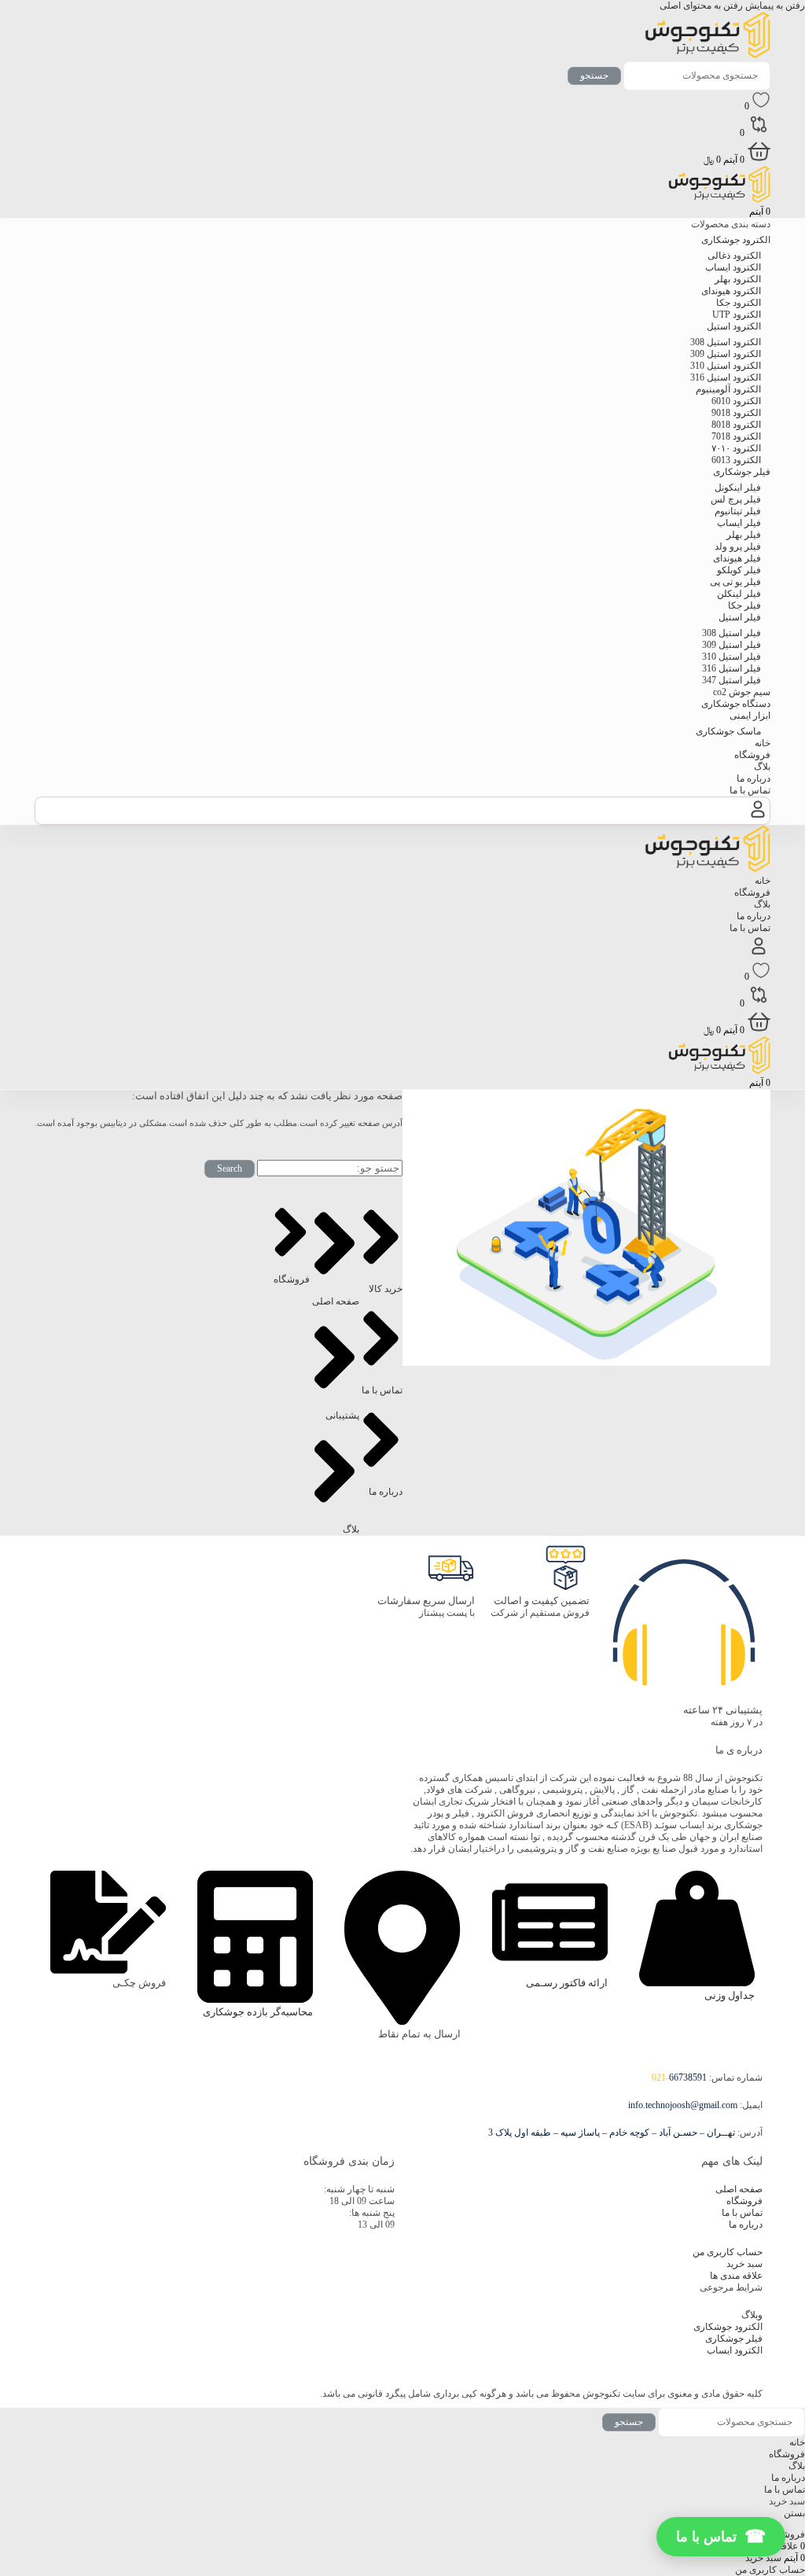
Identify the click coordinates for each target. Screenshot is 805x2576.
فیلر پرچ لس (736, 499)
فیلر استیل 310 (731, 657)
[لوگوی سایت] (708, 55)
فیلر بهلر (744, 535)
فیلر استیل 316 (731, 668)
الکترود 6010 (736, 401)
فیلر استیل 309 (731, 645)
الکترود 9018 (736, 413)
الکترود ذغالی (734, 256)
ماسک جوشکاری (728, 731)
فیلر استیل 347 (731, 680)
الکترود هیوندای (731, 291)
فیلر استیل (740, 617)
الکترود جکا (739, 303)
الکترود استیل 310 (726, 366)
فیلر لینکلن (739, 594)
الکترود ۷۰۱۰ (736, 448)
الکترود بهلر (738, 279)
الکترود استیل (734, 326)
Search (230, 1168)
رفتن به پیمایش (774, 6)
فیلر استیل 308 (731, 633)
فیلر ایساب (739, 523)
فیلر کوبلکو (739, 570)
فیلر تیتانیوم (738, 511)
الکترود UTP (737, 315)
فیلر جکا (744, 605)
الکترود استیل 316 (726, 377)
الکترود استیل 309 (726, 354)
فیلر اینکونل (738, 488)
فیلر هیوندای (737, 558)
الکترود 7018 (736, 436)
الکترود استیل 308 (726, 342)
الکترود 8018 (736, 425)
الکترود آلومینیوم (728, 389)
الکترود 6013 (736, 460)
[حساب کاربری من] (758, 818)
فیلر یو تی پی (735, 582)
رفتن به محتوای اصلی (701, 6)
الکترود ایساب (733, 267)
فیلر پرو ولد (738, 546)
